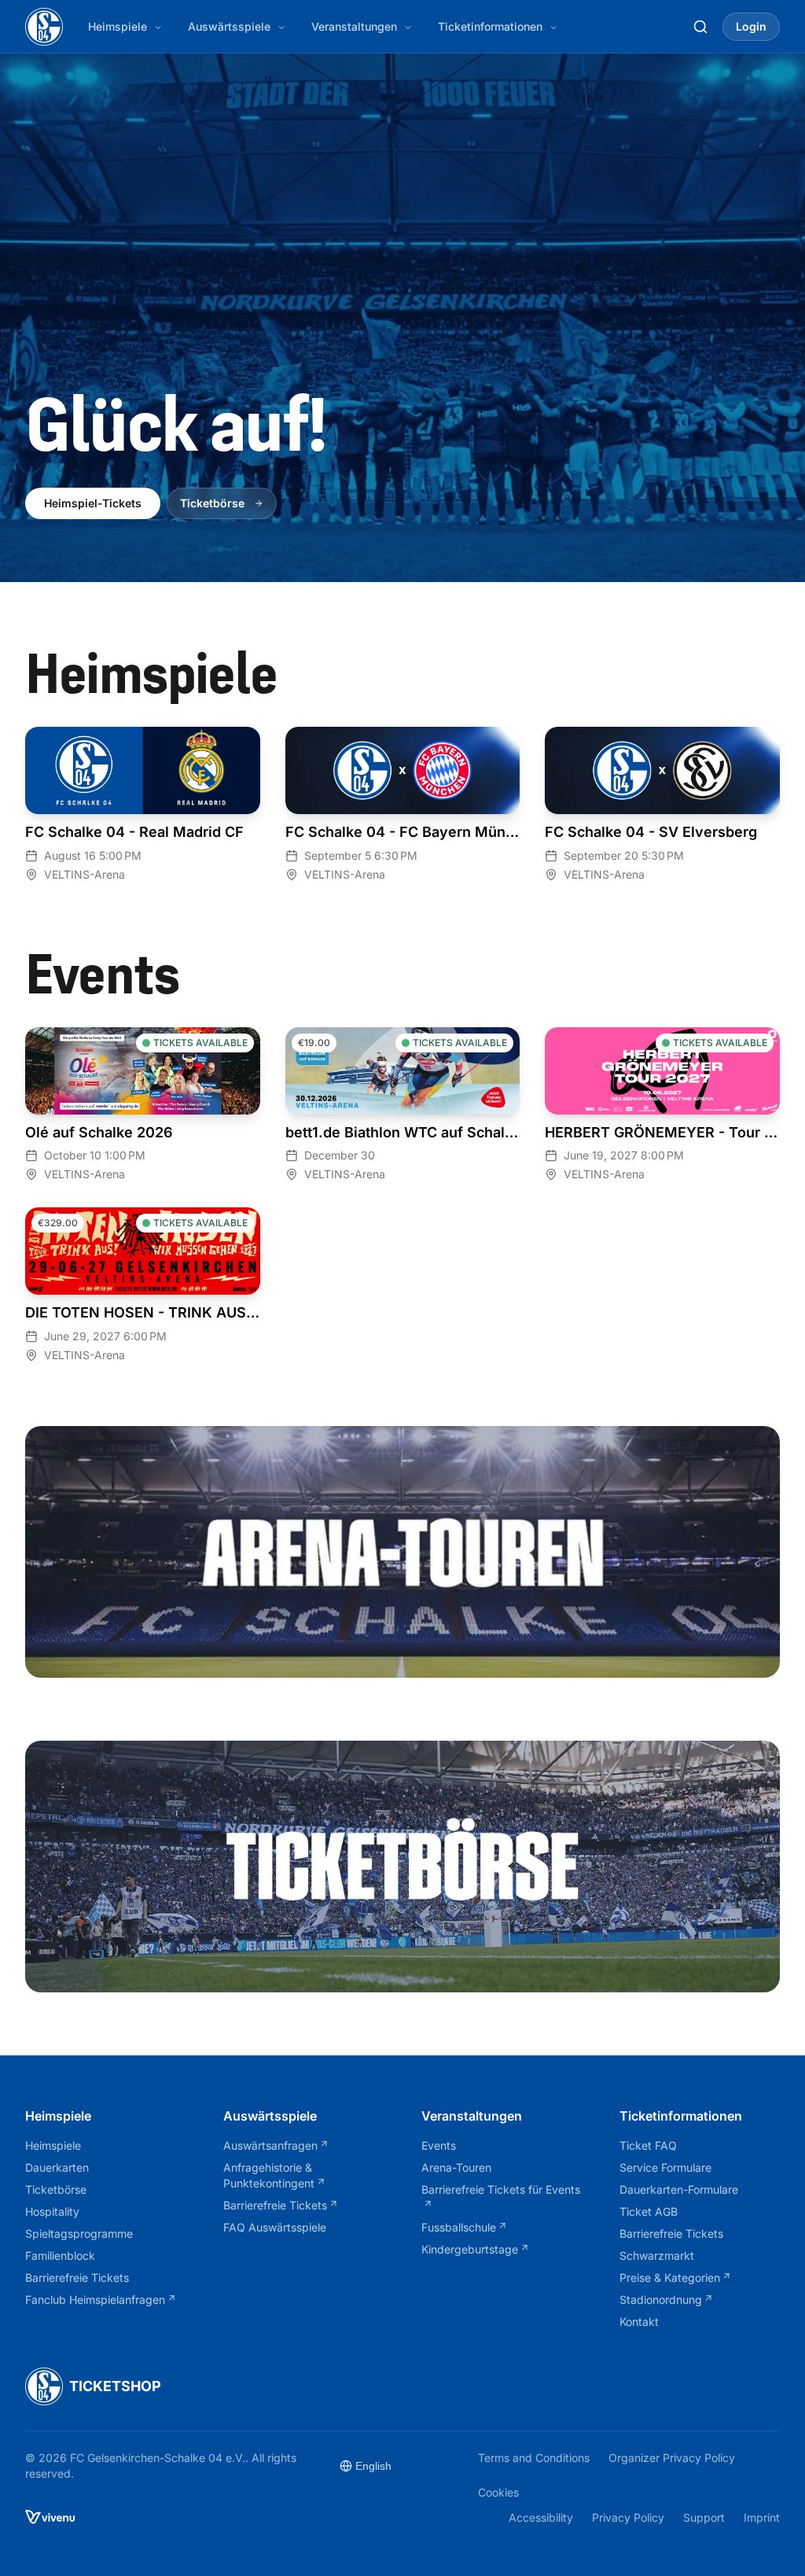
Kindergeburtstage (470, 2249)
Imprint (762, 2517)
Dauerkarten (57, 2167)
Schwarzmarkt (657, 2255)
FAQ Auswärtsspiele (275, 2227)
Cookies (498, 2492)
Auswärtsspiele (229, 26)
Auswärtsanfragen (270, 2145)
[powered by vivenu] (50, 2517)
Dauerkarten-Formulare (679, 2189)
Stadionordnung (661, 2300)
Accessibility (541, 2517)
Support (704, 2517)
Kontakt (639, 2322)
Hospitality (52, 2211)
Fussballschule (459, 2227)
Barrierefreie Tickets (77, 2277)
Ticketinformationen (490, 26)
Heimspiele (118, 26)
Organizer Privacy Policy (672, 2457)
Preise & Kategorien (670, 2277)
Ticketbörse (212, 503)
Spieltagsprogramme (79, 2233)
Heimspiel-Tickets (93, 503)
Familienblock (60, 2255)
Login (751, 26)
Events (439, 2145)
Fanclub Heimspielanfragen (95, 2300)
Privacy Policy (628, 2517)
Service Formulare (665, 2167)
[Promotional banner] (402, 1552)
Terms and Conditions (534, 2457)
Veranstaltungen (354, 26)
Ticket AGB (649, 2211)
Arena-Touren (456, 2167)
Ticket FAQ (648, 2145)
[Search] (700, 27)
